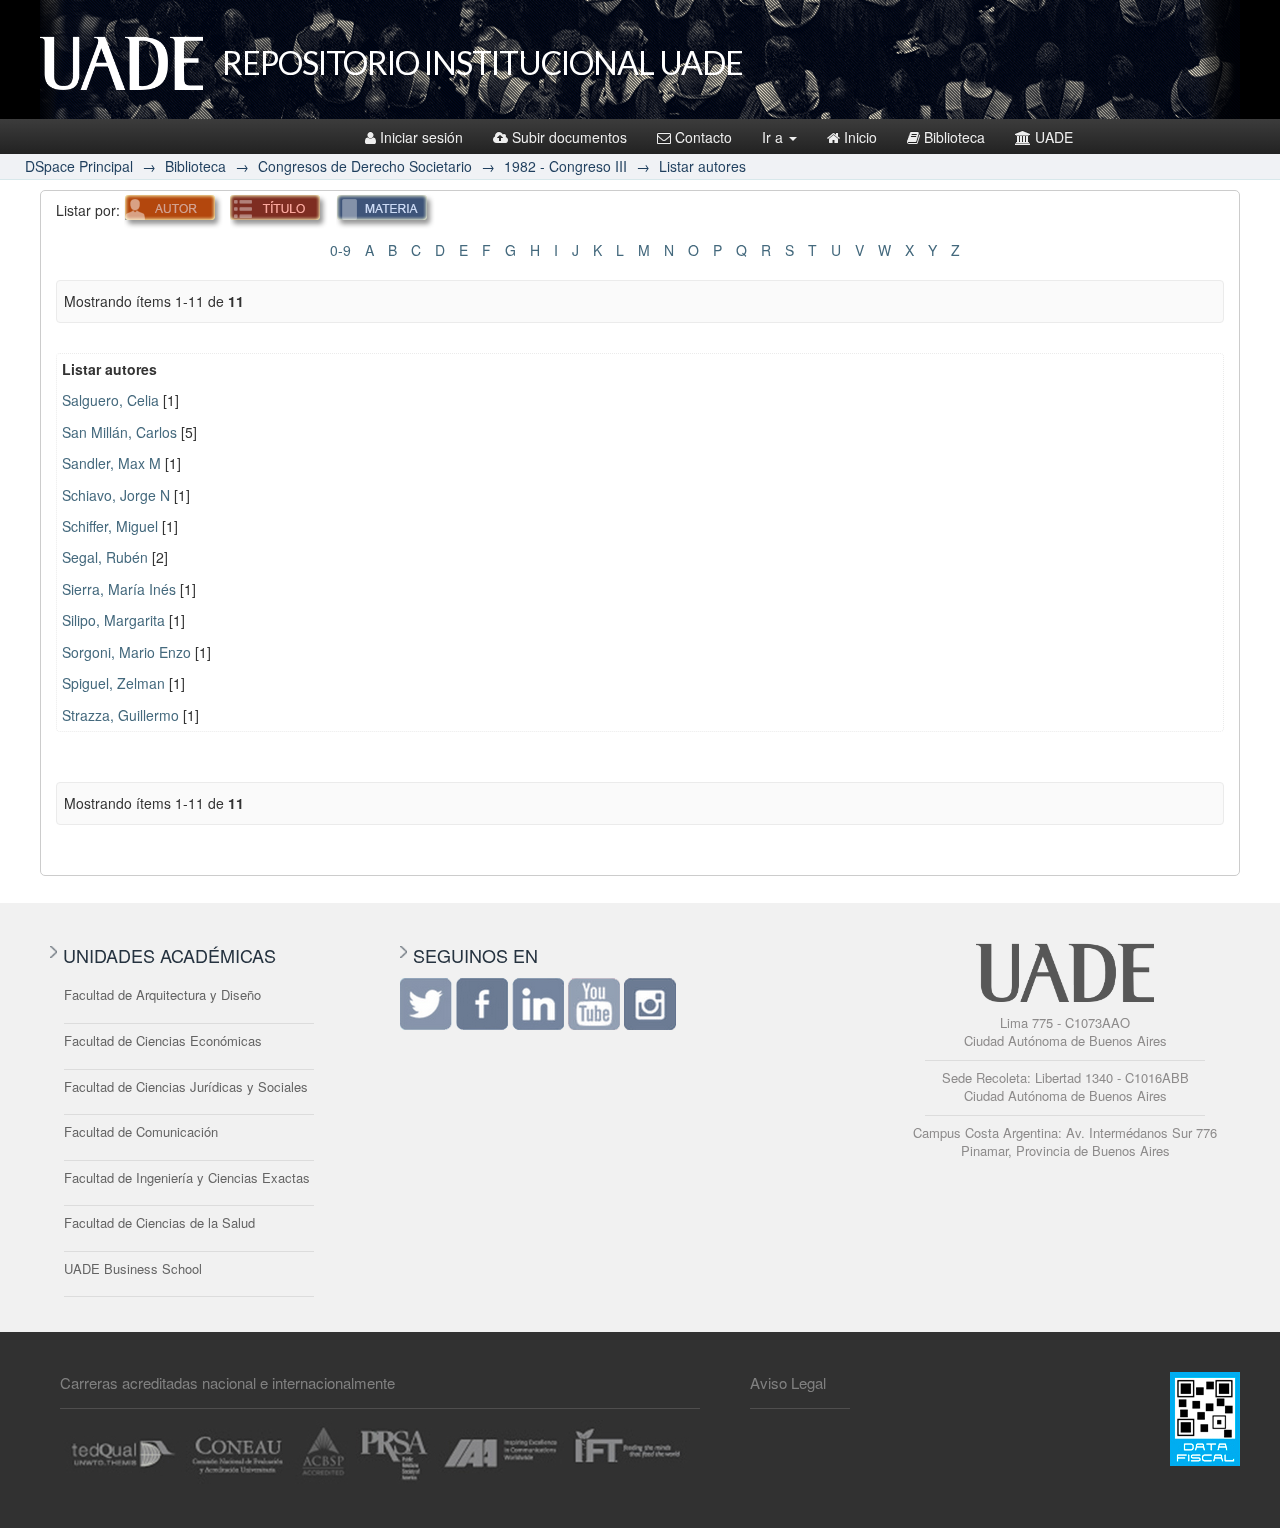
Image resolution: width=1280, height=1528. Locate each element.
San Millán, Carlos (119, 432)
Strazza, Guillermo (120, 715)
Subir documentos (569, 137)
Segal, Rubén (105, 557)
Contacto (703, 137)
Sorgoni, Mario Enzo (126, 652)
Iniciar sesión (421, 137)
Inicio (860, 137)
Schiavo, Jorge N (116, 495)
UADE (1054, 137)
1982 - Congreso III (565, 166)
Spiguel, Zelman (113, 683)
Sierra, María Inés (119, 589)
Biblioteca (954, 137)
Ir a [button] (774, 137)
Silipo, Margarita (113, 620)
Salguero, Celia (110, 400)
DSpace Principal (79, 166)
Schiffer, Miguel (110, 526)
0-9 (340, 250)
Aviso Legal (788, 1382)
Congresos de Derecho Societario (365, 166)
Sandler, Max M (111, 463)
